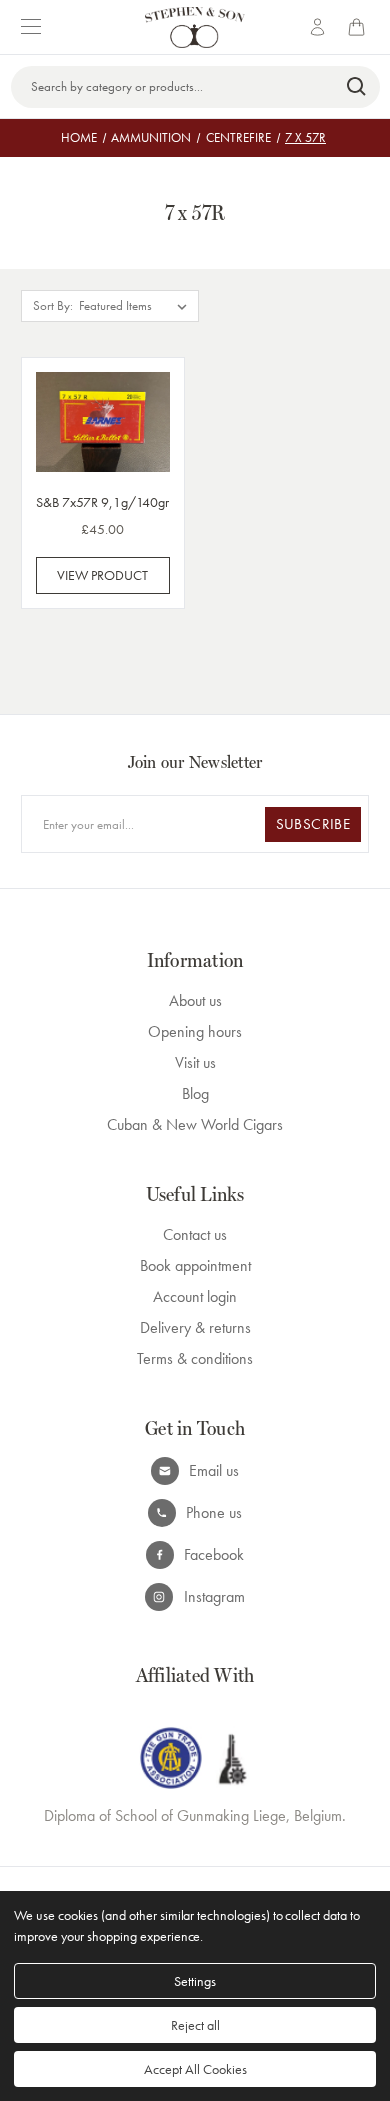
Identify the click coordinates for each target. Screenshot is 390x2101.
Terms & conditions (195, 1358)
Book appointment (195, 1265)
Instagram (214, 1596)
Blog (195, 1093)
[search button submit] (357, 87)
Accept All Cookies (195, 2069)
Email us (214, 1470)
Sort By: (53, 305)
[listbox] (137, 306)
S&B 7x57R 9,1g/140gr (102, 502)
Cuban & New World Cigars (195, 1124)
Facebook (214, 1554)
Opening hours (195, 1031)
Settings (195, 1981)
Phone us (214, 1512)
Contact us (195, 1234)
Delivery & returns (195, 1327)
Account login (195, 1296)
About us (195, 1000)
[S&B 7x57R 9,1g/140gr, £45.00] (103, 422)
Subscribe (313, 824)
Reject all (195, 2025)
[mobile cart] (360, 27)
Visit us (195, 1062)
